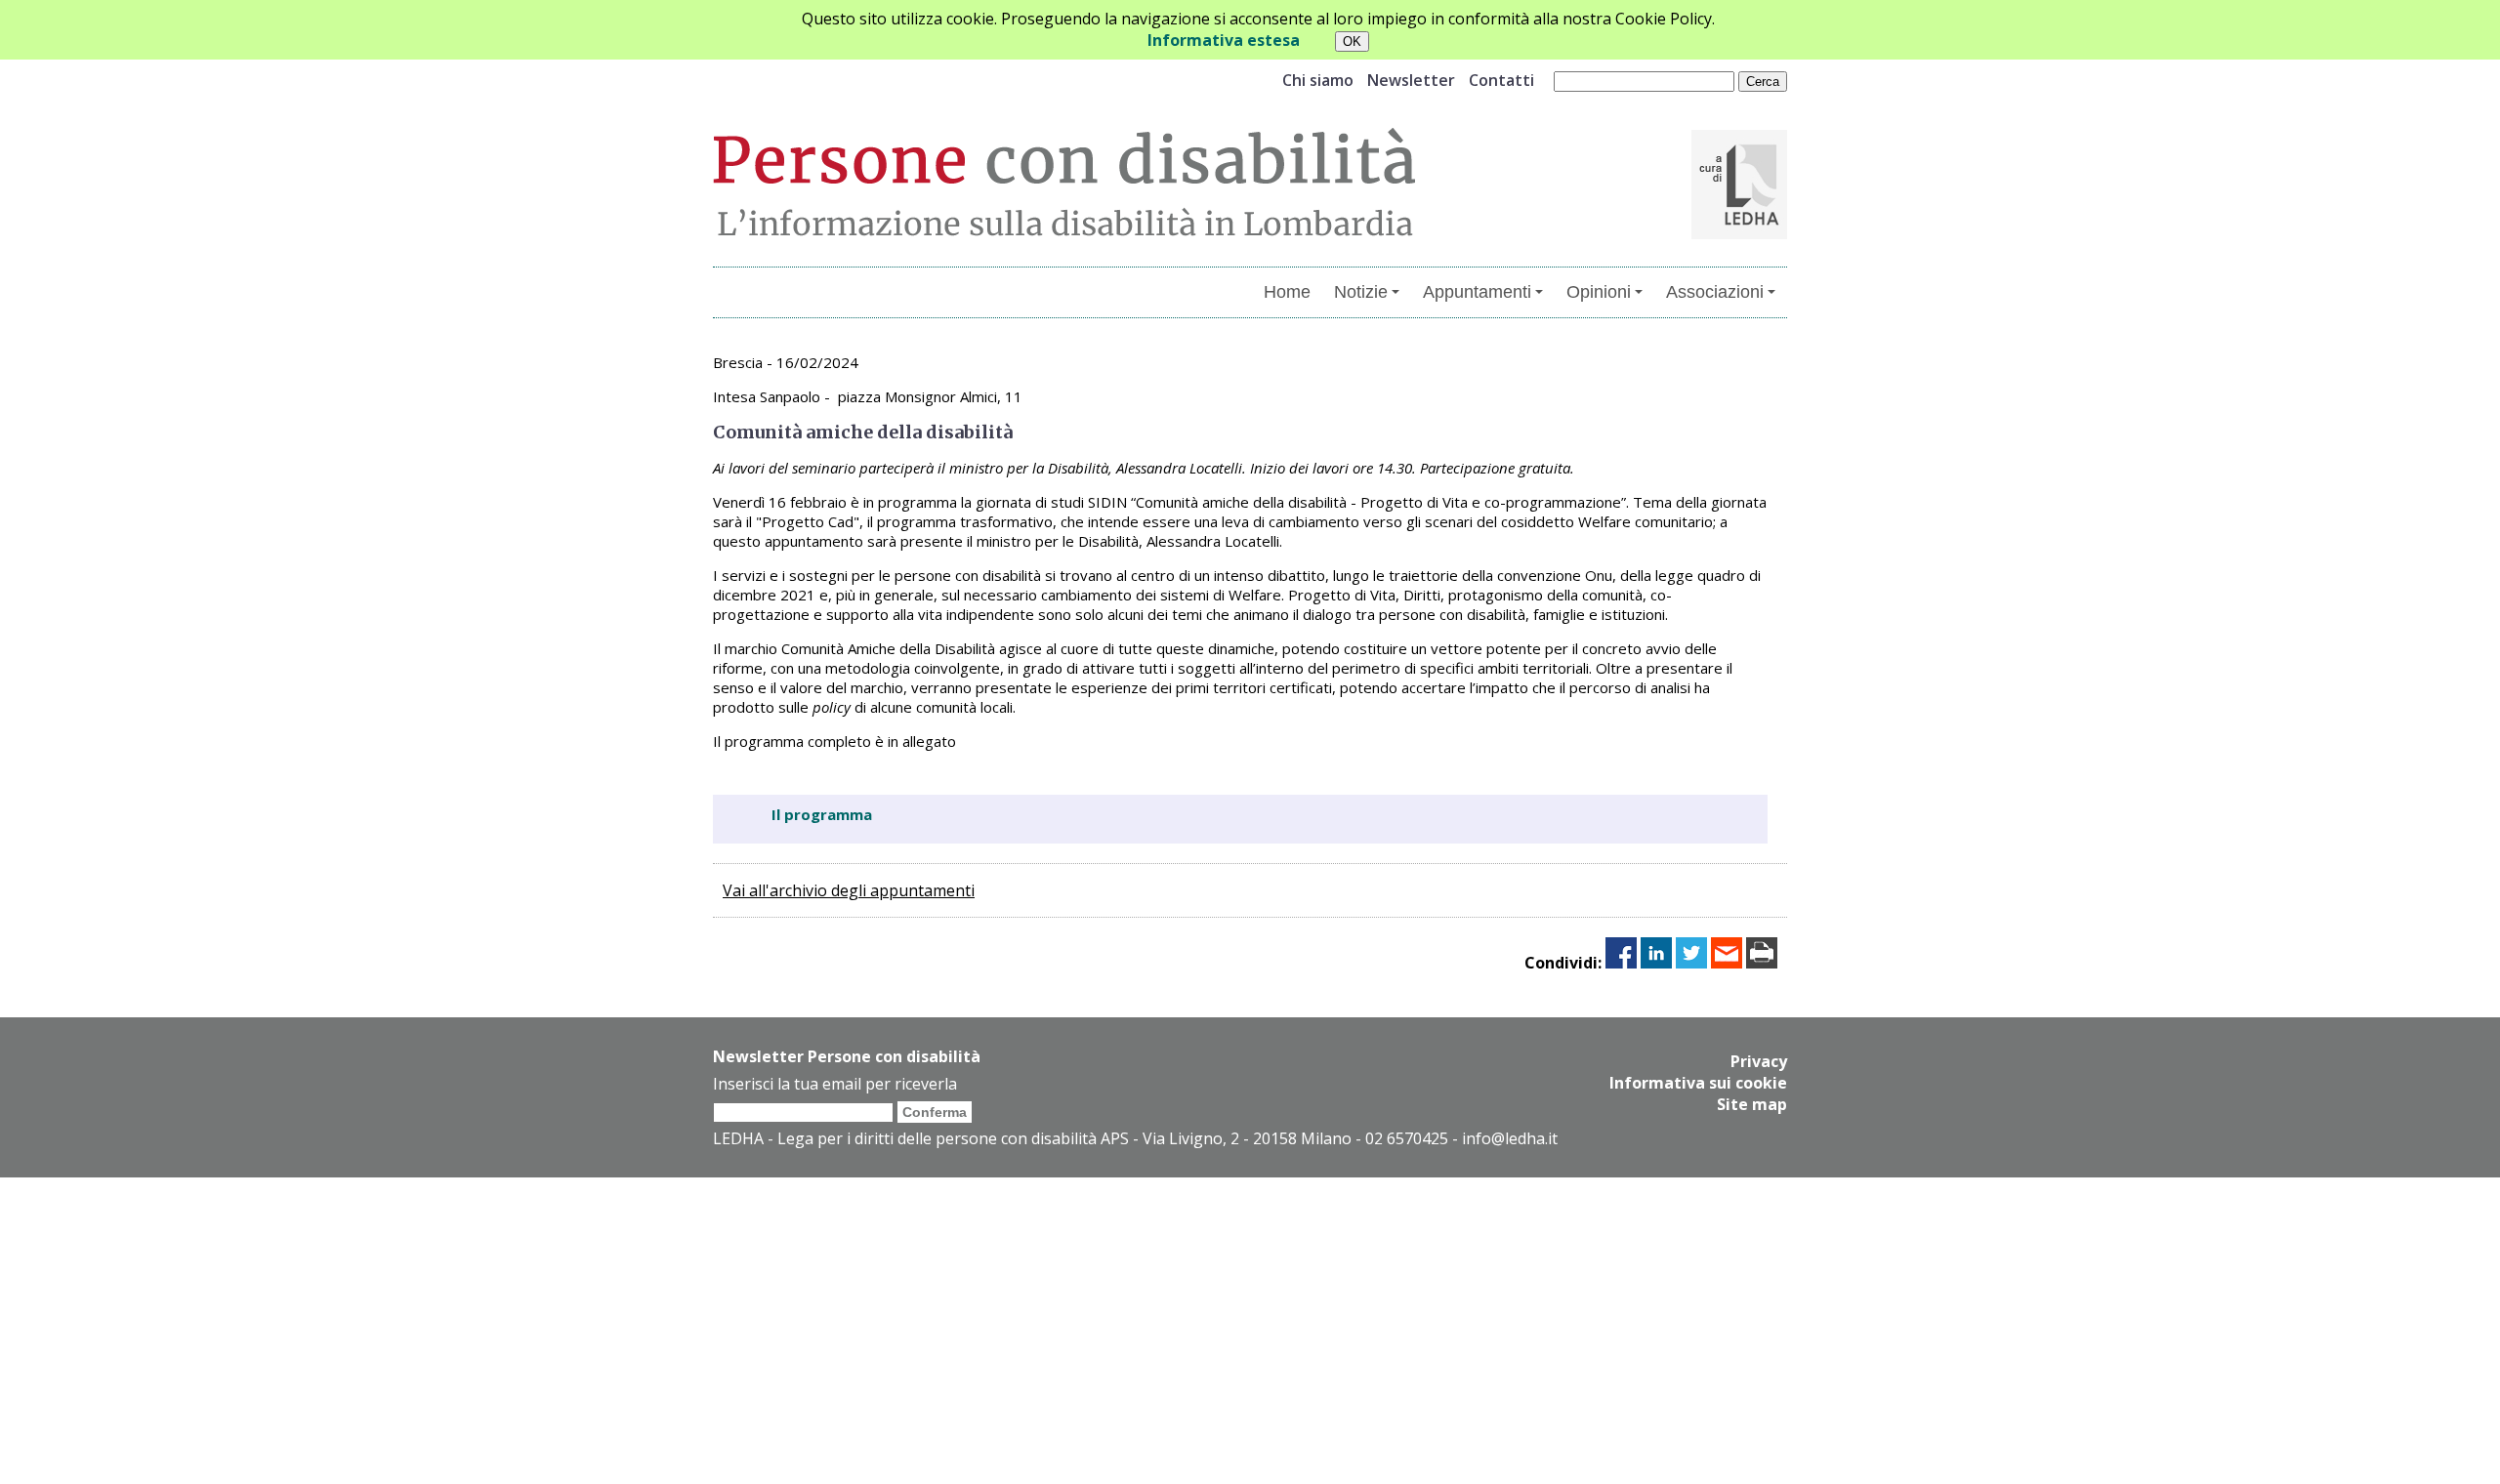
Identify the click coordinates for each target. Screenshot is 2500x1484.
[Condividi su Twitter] (1691, 963)
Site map (1752, 1104)
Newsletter (1411, 80)
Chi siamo (1318, 80)
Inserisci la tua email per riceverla (835, 1084)
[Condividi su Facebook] (1621, 963)
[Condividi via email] (1727, 963)
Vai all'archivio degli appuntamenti (849, 890)
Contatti (1501, 80)
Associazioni (1715, 292)
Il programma (822, 814)
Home (1287, 292)
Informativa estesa (1224, 40)
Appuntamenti (1477, 292)
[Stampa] (1762, 963)
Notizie (1361, 292)
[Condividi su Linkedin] (1656, 963)
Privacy (1759, 1061)
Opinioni (1599, 292)
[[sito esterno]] (1739, 233)
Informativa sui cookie (1698, 1083)
